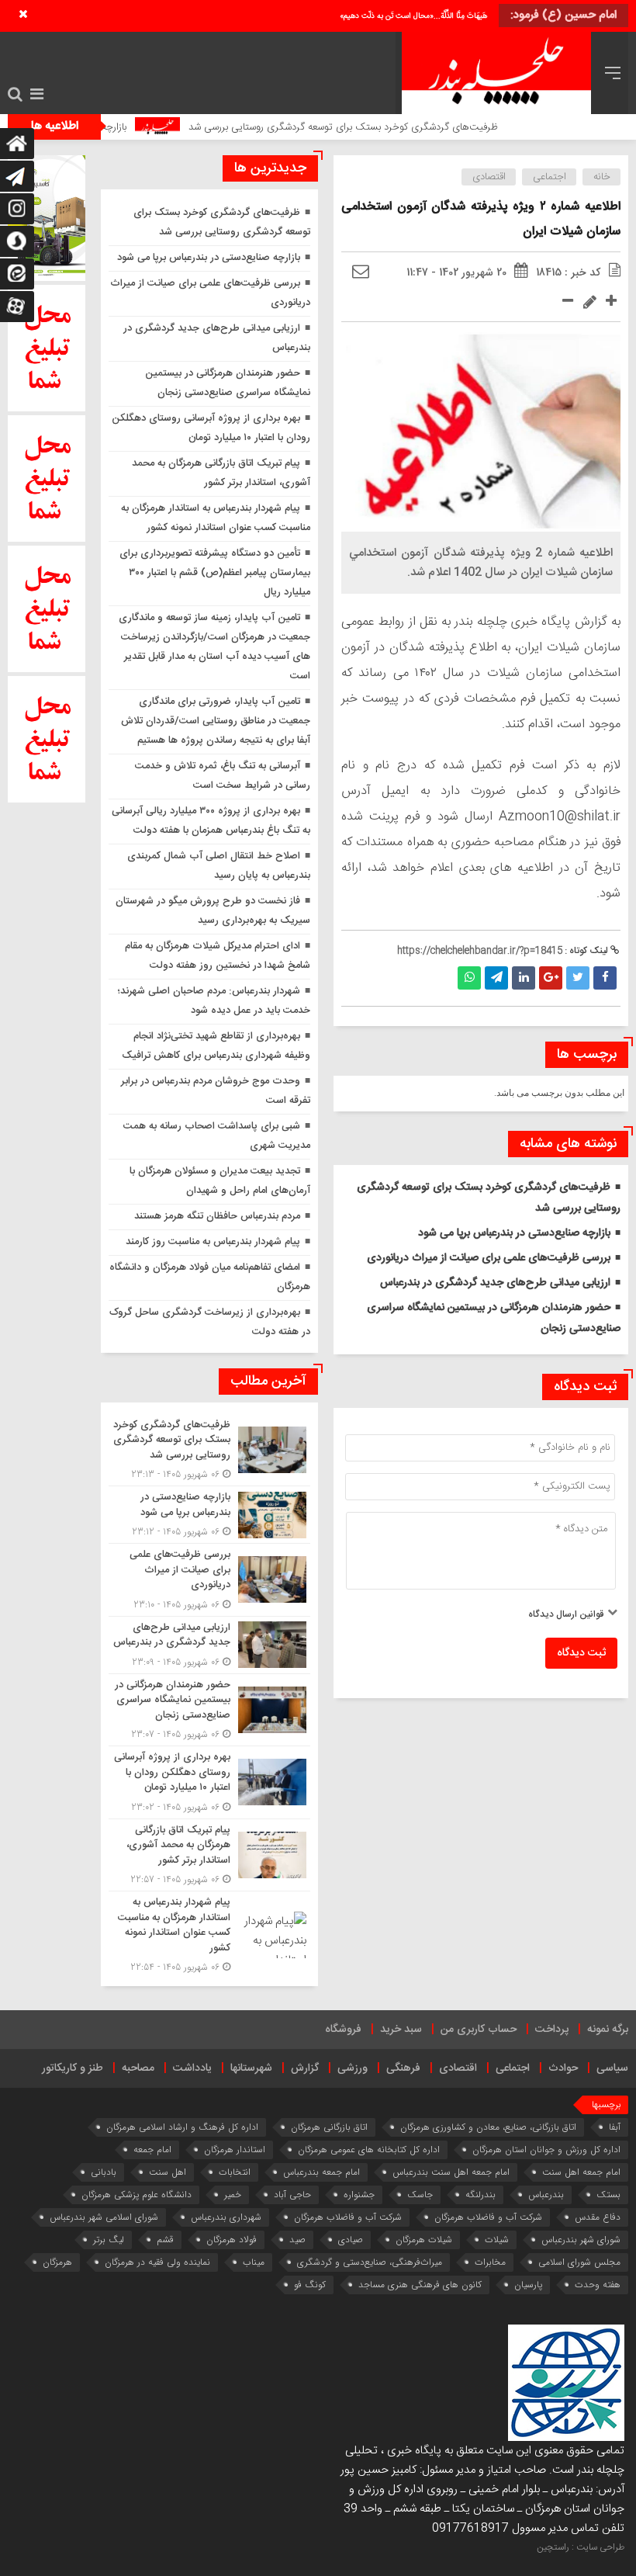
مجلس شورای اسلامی (579, 2262)
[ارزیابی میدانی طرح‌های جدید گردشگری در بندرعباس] (209, 1645)
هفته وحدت (598, 2285)
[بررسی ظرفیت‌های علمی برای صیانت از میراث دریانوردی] (209, 1580)
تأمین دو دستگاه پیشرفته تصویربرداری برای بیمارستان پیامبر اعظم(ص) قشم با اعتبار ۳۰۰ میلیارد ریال (215, 573)
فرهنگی (403, 2068)
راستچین (553, 2547)
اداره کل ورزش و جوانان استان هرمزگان (546, 2150)
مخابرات (490, 2262)
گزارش (305, 2068)
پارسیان (528, 2285)
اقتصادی (489, 177)
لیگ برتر (109, 2240)
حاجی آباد (292, 2195)
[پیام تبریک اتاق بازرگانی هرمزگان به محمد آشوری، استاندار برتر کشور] (209, 1855)
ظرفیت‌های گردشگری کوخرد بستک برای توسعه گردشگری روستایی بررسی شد (384, 127)
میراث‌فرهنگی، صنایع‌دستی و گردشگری (370, 2262)
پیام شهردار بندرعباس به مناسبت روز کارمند (213, 1242)
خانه (602, 177)
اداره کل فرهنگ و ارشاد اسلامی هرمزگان (182, 2127)
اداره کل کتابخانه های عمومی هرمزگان (369, 2150)
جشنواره (359, 2195)
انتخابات (235, 2172)
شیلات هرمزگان (424, 2240)
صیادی (351, 2240)
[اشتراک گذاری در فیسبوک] (605, 978)
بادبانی (104, 2172)
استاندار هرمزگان (235, 2150)
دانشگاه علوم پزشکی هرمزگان (137, 2195)
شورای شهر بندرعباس (581, 2240)
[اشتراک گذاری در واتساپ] (469, 978)
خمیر (233, 2195)
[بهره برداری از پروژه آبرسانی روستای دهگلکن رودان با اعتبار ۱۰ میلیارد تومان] (209, 1782)
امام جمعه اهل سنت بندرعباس (451, 2172)
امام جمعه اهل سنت (581, 2172)
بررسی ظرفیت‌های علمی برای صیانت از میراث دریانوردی (489, 1258)
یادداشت (192, 2068)
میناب (254, 2262)
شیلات (497, 2240)
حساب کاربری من (479, 2030)
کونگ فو (310, 2285)
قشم (165, 2240)
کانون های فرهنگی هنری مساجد (420, 2285)
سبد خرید (401, 2030)
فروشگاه (343, 2030)
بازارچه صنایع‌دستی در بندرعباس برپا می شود (514, 1233)
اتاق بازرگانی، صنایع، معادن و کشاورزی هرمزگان (488, 2127)
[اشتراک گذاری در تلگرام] (496, 978)
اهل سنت (168, 2172)
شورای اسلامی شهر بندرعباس (104, 2217)
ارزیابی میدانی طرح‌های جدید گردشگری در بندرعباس (495, 1283)
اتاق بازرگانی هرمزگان (329, 2127)
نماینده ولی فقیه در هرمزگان (157, 2262)
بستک (608, 2195)
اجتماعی (550, 177)
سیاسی (612, 2068)
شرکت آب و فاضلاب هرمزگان (348, 2217)
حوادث (563, 2068)
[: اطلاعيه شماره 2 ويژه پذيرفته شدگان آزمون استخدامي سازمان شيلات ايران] (361, 272)
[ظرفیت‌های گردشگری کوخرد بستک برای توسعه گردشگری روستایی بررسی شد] (209, 1450)
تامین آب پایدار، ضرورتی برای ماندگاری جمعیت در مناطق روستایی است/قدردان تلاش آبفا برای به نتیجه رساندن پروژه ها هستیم (216, 721)
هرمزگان (57, 2262)
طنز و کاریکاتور (73, 2068)
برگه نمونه (608, 2030)
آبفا (615, 2127)
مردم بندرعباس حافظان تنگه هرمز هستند (217, 1216)
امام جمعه (152, 2150)
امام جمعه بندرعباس (321, 2172)
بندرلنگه (480, 2195)
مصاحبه (138, 2068)
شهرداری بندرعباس (226, 2217)
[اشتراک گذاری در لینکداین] (524, 978)
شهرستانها (251, 2068)
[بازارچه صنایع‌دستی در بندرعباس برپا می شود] (209, 1515)
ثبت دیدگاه (581, 1653)
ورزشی (353, 2068)
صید (297, 2240)
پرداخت (552, 2030)
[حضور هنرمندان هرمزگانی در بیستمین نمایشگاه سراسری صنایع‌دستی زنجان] (209, 1710)
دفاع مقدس (598, 2217)
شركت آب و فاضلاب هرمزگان (488, 2217)
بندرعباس (546, 2195)
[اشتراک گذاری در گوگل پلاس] (551, 978)
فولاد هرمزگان (232, 2240)
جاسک (420, 2195)
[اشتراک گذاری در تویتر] (578, 978)
